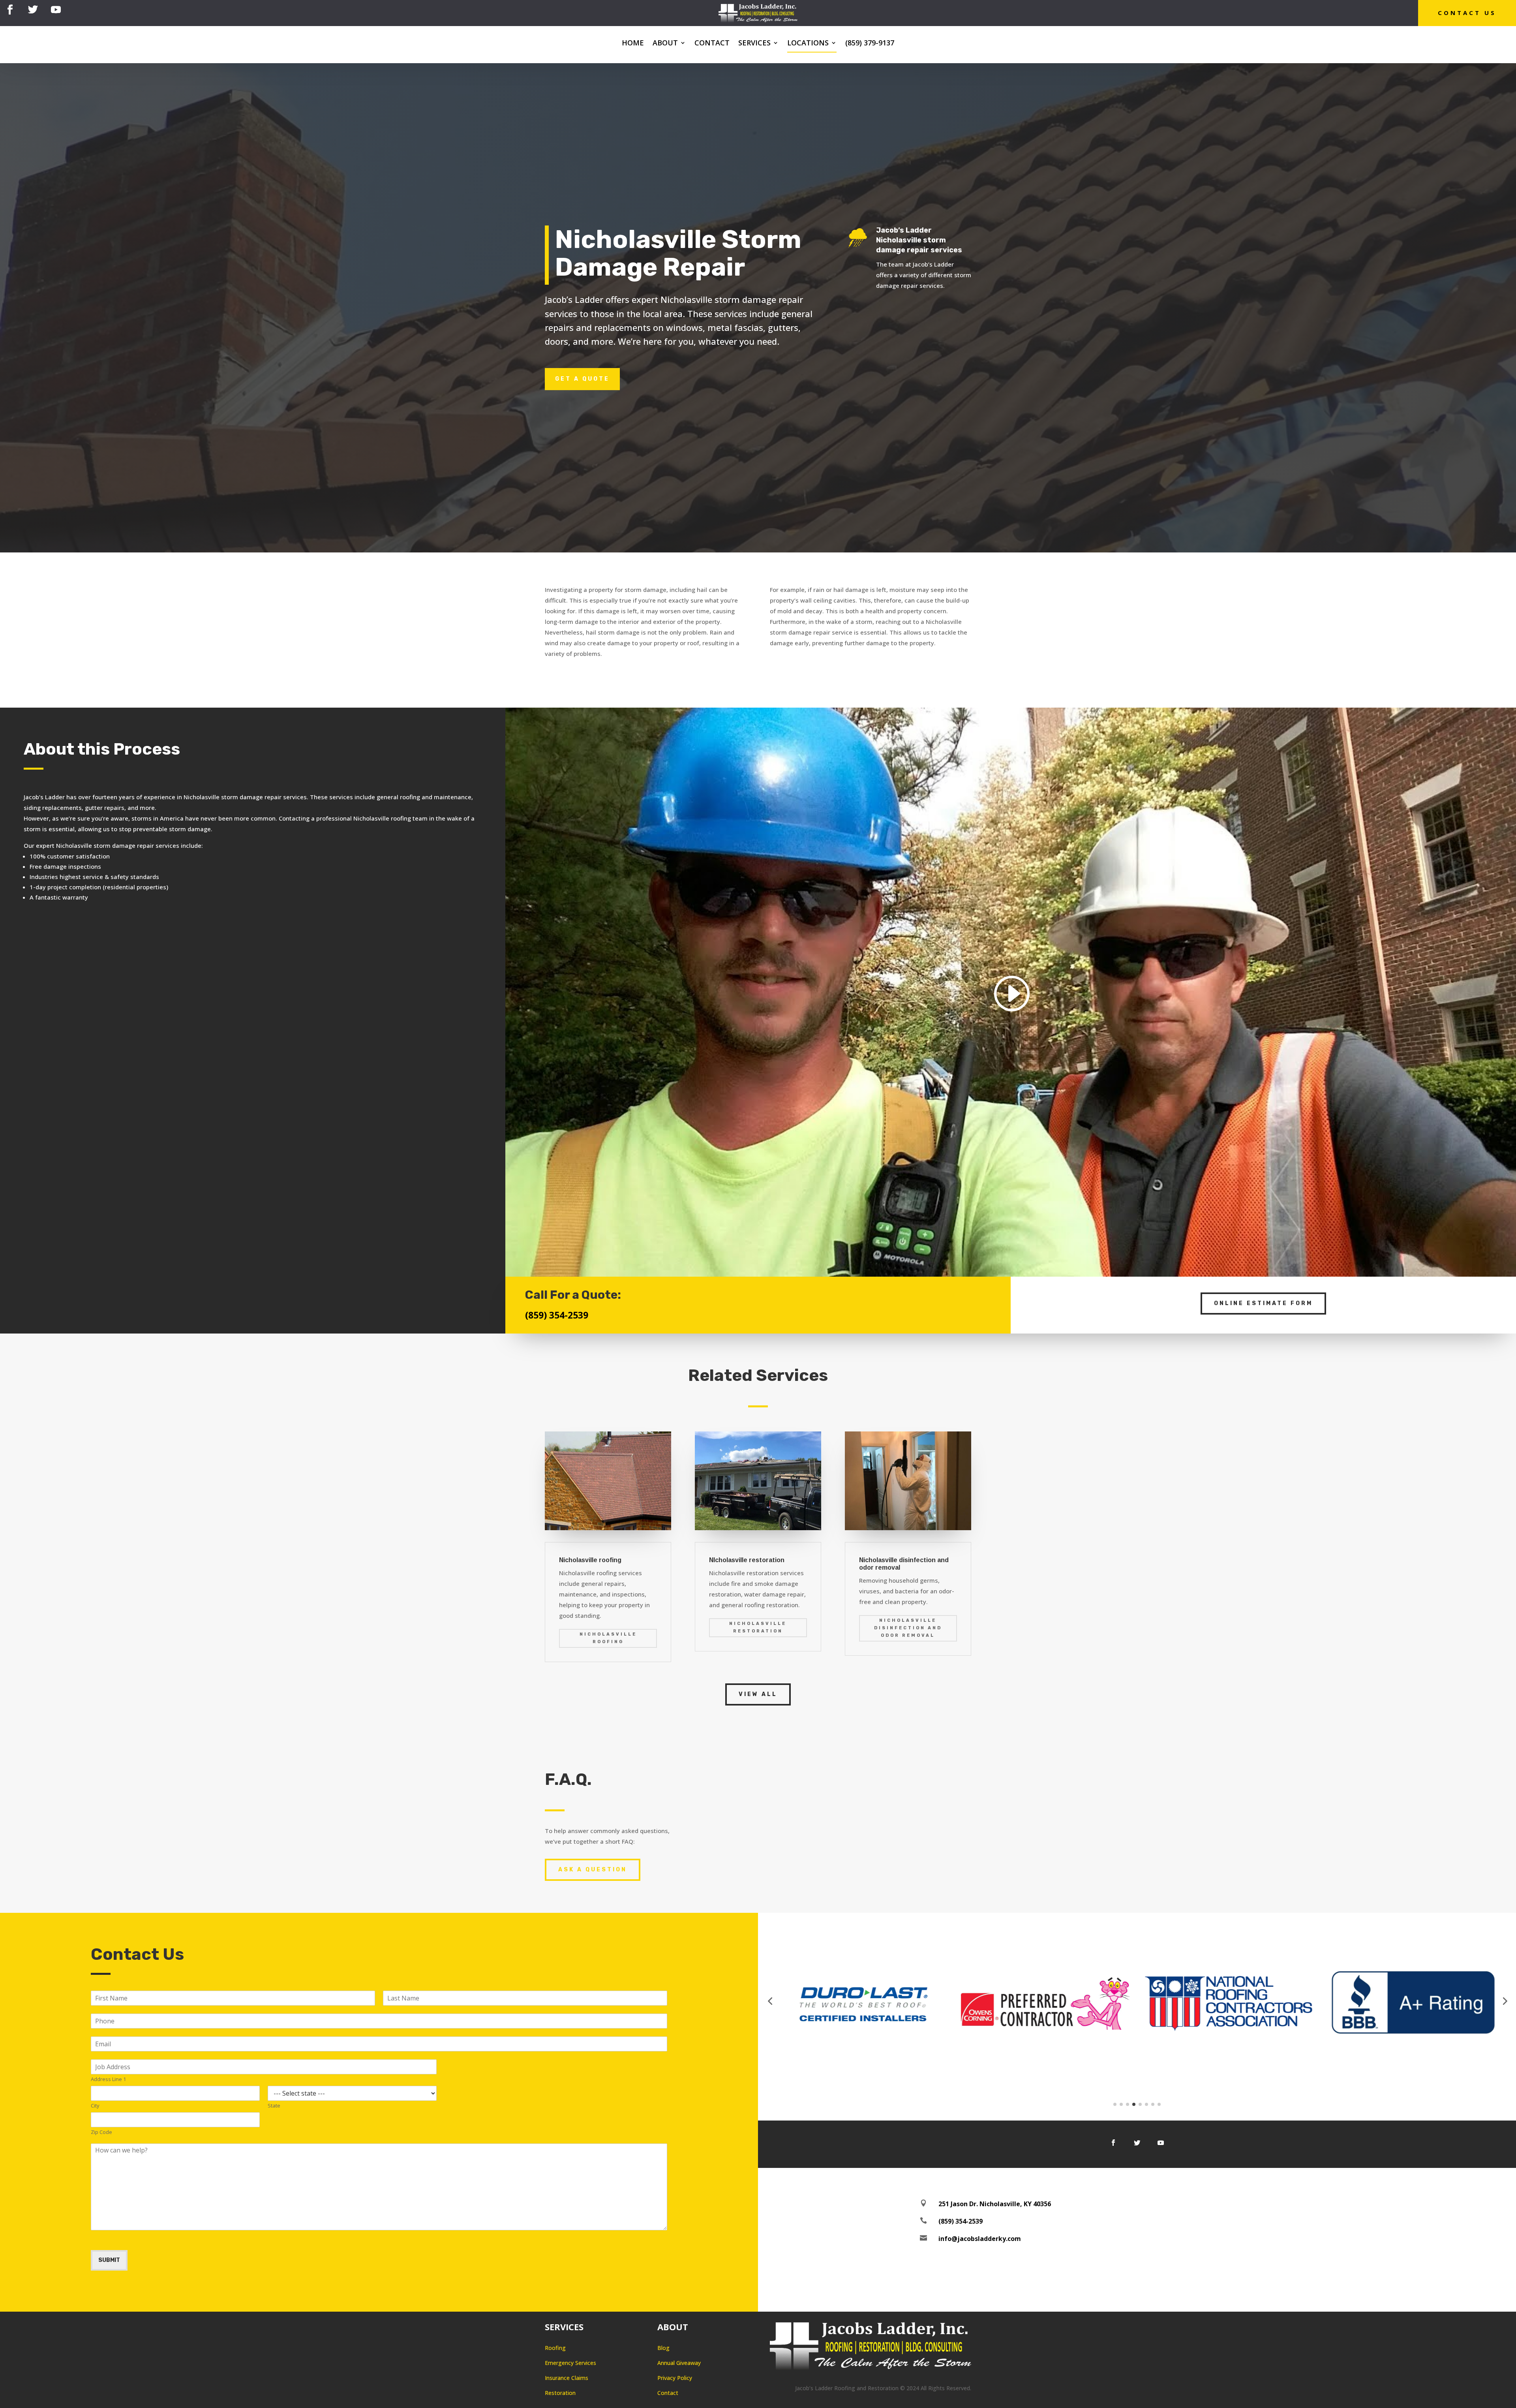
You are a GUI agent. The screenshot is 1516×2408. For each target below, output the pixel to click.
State (274, 2106)
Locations (808, 44)
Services (754, 44)
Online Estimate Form (1263, 1303)
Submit (109, 2260)
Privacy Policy (675, 2378)
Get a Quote (582, 379)
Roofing (555, 2348)
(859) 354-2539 (557, 1315)
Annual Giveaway (679, 2363)
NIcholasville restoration (758, 1627)
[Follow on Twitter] (33, 10)
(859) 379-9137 (870, 44)
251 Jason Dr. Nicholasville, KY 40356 (995, 2204)
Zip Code (101, 2132)
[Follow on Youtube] (56, 10)
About (665, 44)
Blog (663, 2348)
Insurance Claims (567, 2378)
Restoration (560, 2393)
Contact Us (1467, 13)
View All (758, 1694)
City (95, 2106)
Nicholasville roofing (608, 1638)
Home (633, 44)
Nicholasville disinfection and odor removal (908, 1628)
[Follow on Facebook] (10, 10)
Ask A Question (593, 1870)
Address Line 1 (108, 2079)
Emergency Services (570, 2363)
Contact (712, 44)
